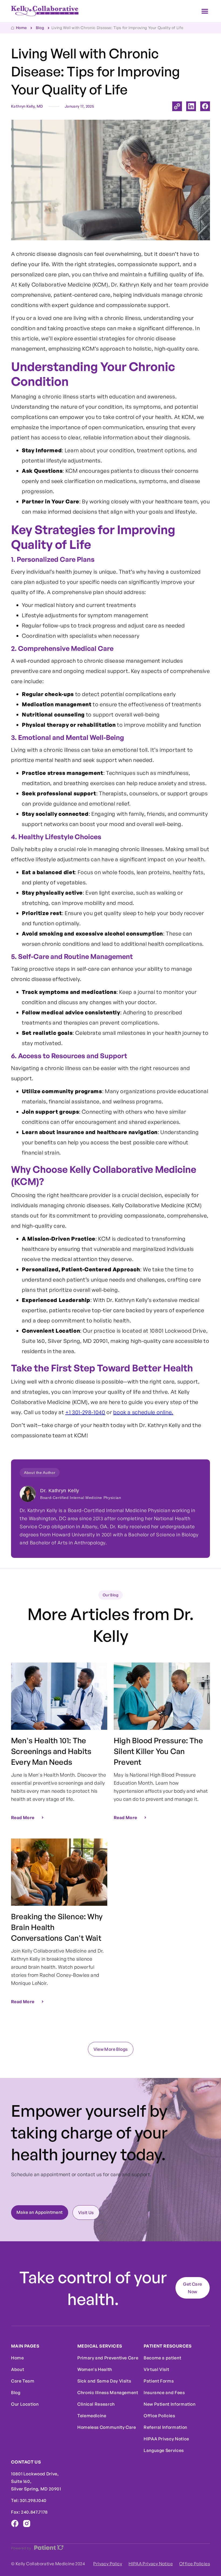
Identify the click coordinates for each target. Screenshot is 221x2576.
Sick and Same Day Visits (104, 2381)
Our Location (25, 2404)
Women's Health (95, 2369)
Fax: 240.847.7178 (29, 2512)
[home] (45, 11)
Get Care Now (192, 2288)
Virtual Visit (156, 2369)
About (18, 2369)
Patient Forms (159, 2381)
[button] (205, 11)
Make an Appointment (40, 2212)
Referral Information (165, 2427)
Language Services (164, 2450)
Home (18, 2358)
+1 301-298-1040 (85, 1412)
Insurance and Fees (164, 2392)
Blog (16, 2392)
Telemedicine (92, 2416)
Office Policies (159, 2416)
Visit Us (86, 2212)
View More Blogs (111, 2049)
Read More (23, 1818)
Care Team (23, 2381)
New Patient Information (170, 2404)
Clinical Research (96, 2404)
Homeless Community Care (107, 2427)
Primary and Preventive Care (108, 2358)
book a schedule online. (143, 1412)
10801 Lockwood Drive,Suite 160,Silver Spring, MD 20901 (36, 2481)
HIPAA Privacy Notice (166, 2439)
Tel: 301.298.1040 (29, 2500)
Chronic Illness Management (108, 2392)
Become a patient (162, 2358)
